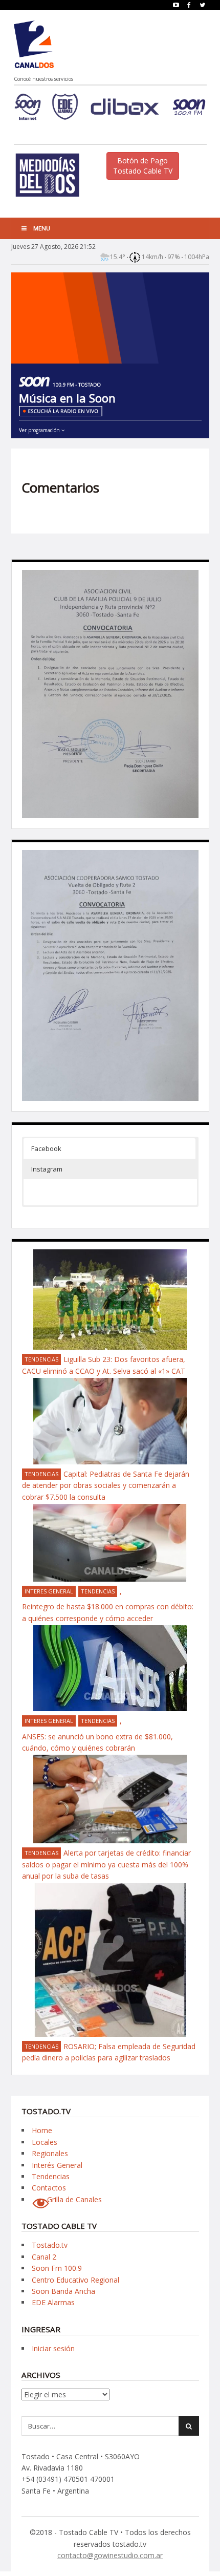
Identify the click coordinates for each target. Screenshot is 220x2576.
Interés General (57, 2165)
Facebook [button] (46, 1148)
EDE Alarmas (53, 2302)
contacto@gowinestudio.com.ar (110, 2555)
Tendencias (41, 1359)
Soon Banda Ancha (63, 2291)
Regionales (50, 2153)
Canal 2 (44, 2257)
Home (42, 2130)
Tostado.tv (50, 2245)
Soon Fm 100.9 (57, 2268)
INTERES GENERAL (49, 1591)
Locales (45, 2142)
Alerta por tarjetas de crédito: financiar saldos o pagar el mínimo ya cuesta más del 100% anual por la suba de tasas (106, 1864)
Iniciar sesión (53, 2348)
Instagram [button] (47, 1169)
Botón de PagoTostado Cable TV (143, 166)
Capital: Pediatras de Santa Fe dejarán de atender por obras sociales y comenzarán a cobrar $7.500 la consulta (106, 1485)
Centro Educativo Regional (75, 2280)
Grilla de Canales (74, 2199)
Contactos (49, 2188)
